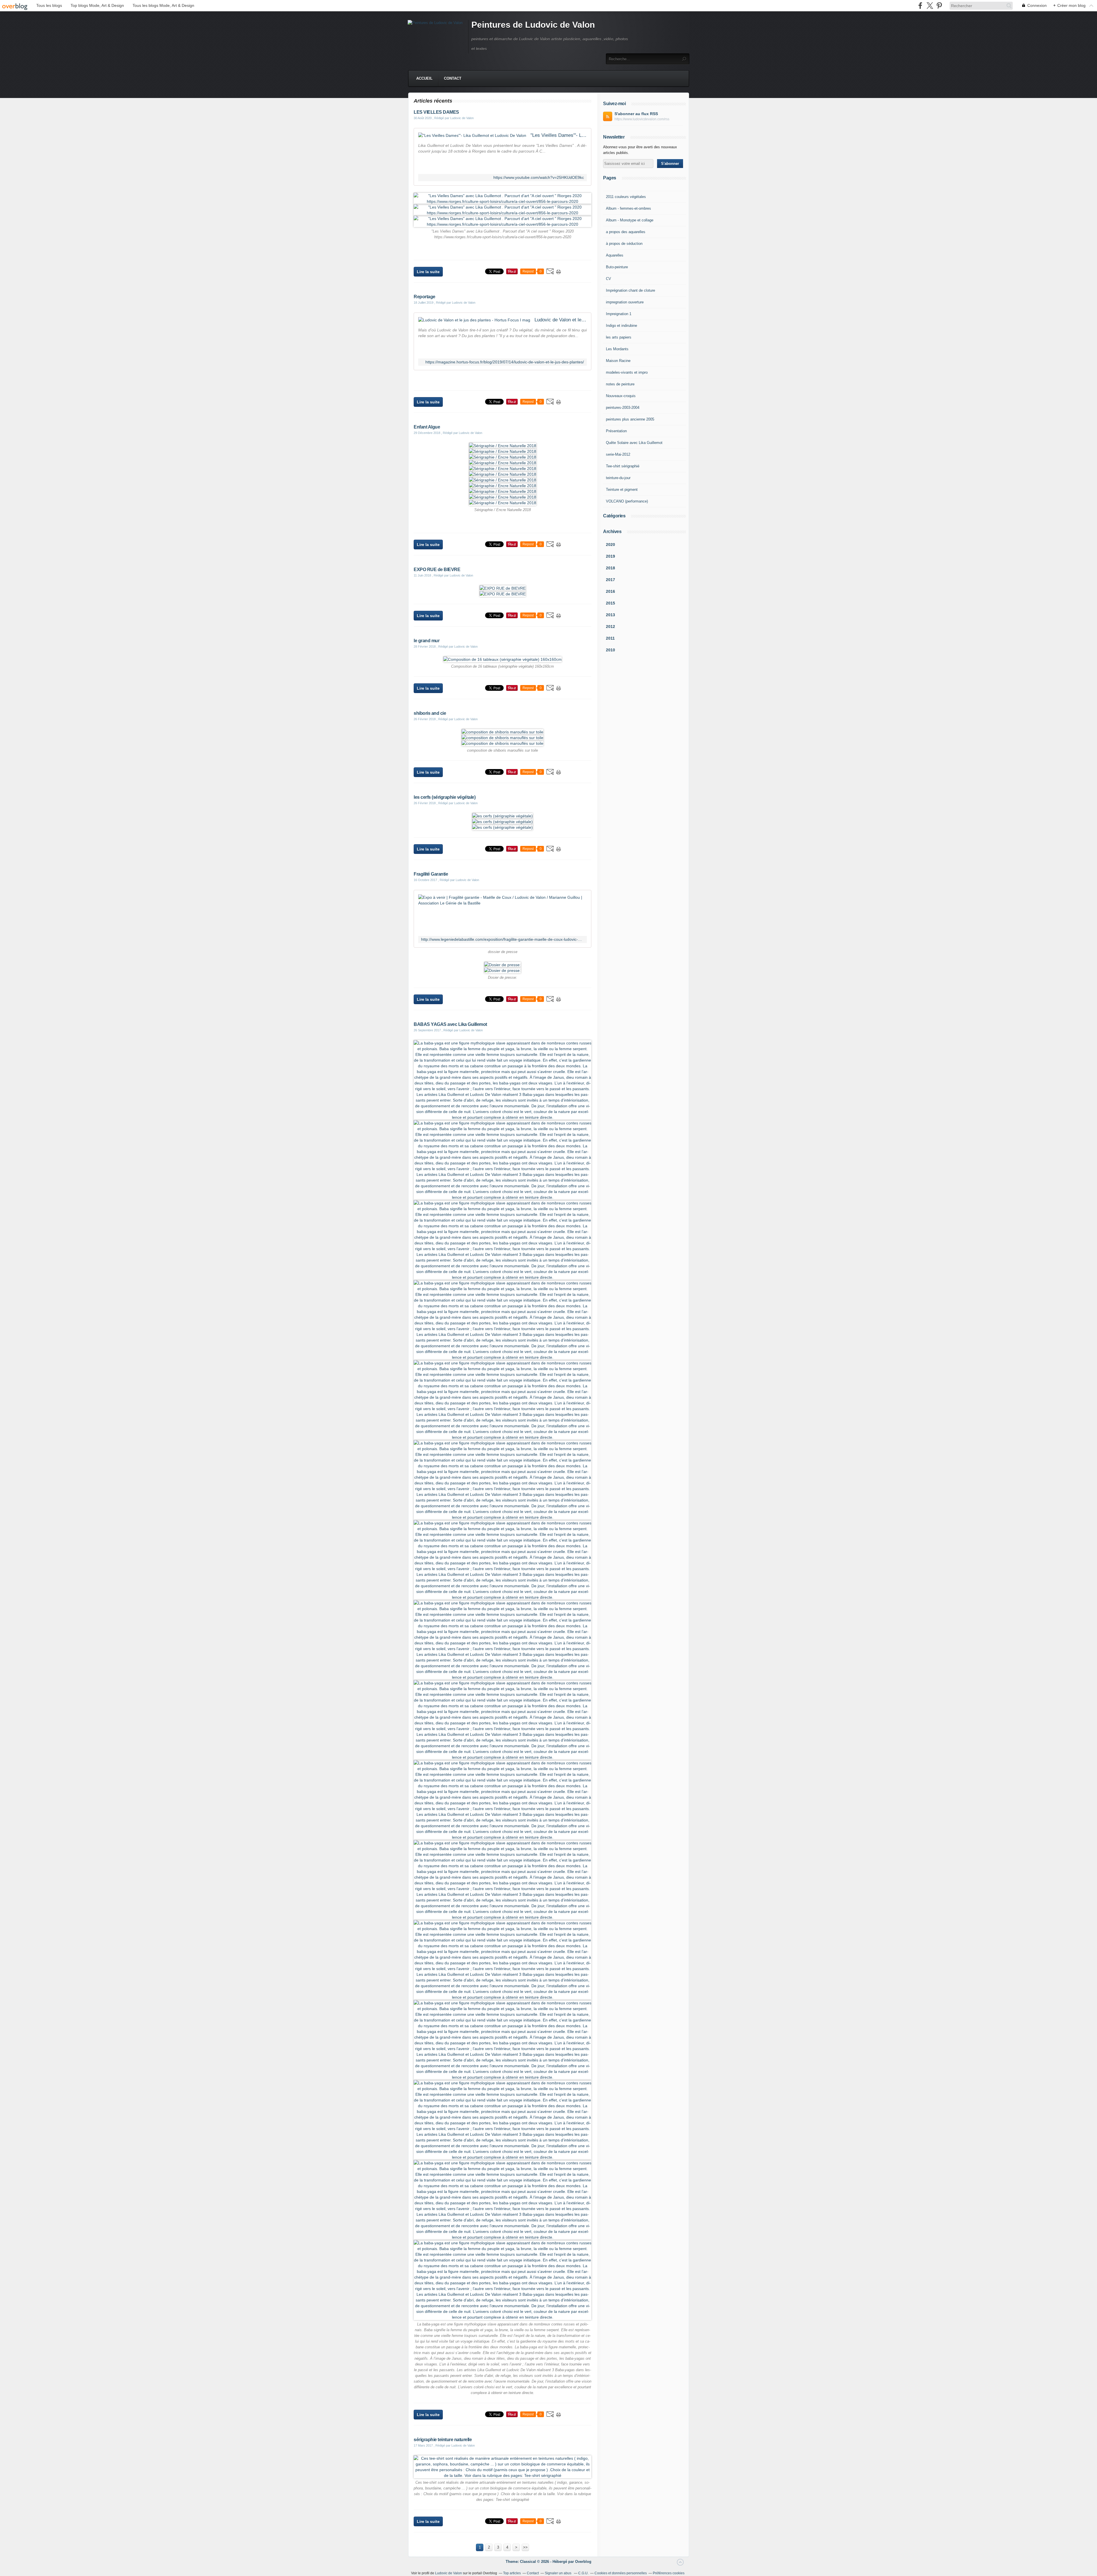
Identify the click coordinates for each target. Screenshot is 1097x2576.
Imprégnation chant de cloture (630, 290)
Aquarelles (615, 255)
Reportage (425, 297)
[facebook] (920, 6)
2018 (610, 568)
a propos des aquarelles (626, 232)
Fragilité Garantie (431, 874)
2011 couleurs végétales (626, 197)
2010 (610, 650)
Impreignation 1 (619, 314)
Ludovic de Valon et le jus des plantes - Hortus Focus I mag (561, 320)
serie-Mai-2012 (618, 454)
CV (608, 279)
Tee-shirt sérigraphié (623, 466)
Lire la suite (428, 272)
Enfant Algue (427, 427)
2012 (610, 627)
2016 (610, 591)
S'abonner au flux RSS (636, 114)
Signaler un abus (558, 2573)
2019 (610, 556)
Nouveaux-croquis (621, 396)
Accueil (424, 78)
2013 (610, 615)
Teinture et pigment (622, 490)
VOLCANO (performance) (627, 501)
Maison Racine (618, 361)
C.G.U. (583, 2573)
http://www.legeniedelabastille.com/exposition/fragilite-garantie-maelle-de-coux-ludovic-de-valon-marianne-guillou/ (503, 939)
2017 (610, 580)
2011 (610, 638)
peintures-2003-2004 (623, 408)
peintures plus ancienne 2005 (630, 419)
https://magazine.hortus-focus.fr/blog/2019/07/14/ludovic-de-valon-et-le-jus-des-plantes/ (505, 362)
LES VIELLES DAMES (436, 112)
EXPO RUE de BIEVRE (437, 570)
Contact (453, 78)
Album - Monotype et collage (630, 220)
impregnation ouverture (625, 302)
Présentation (616, 431)
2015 (610, 603)
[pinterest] (939, 6)
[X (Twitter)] (930, 6)
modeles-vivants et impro (627, 372)
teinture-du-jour (618, 478)
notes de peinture (620, 384)
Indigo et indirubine (621, 326)
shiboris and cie (430, 713)
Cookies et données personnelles (621, 2573)
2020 (610, 545)
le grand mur (427, 641)
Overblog (583, 2562)
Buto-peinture (617, 267)
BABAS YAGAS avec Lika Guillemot (450, 1024)
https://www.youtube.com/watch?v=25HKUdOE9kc (539, 178)
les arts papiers (619, 337)
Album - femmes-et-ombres (628, 208)
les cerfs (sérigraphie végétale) (445, 797)
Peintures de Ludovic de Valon (533, 25)
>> (525, 2547)
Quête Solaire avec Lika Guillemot (634, 443)
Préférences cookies (669, 2573)
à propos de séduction (624, 244)
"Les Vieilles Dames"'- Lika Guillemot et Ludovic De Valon (559, 135)
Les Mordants (617, 349)
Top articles (512, 2573)
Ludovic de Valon (449, 2573)
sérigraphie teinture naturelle (443, 2440)
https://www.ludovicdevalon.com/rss (642, 119)
